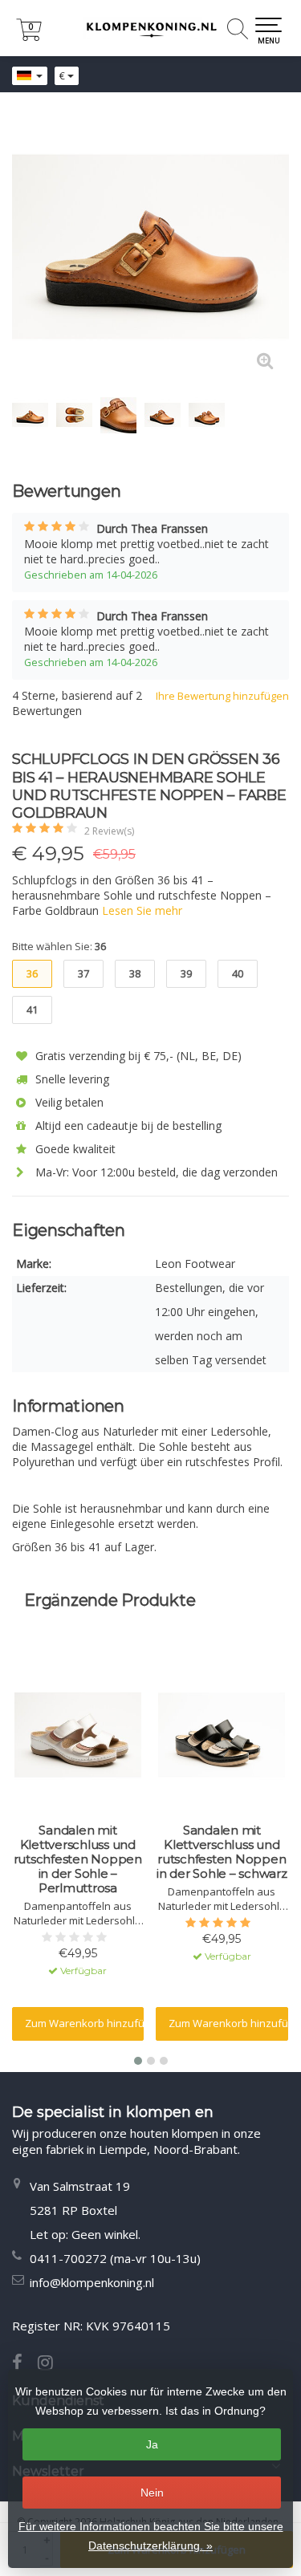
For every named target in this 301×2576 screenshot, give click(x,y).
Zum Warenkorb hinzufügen (85, 2023)
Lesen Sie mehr (142, 910)
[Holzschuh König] (150, 28)
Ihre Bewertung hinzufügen (222, 696)
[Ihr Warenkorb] (29, 37)
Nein (152, 2493)
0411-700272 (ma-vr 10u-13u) (115, 2258)
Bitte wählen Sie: (59, 946)
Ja (152, 2444)
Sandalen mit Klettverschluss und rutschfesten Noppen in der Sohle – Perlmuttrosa (78, 1859)
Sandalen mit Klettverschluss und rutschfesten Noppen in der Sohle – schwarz (222, 1852)
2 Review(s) (109, 831)
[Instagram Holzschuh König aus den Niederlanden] (51, 2364)
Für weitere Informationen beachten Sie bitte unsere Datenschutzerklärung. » (151, 2536)
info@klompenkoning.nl (92, 2282)
